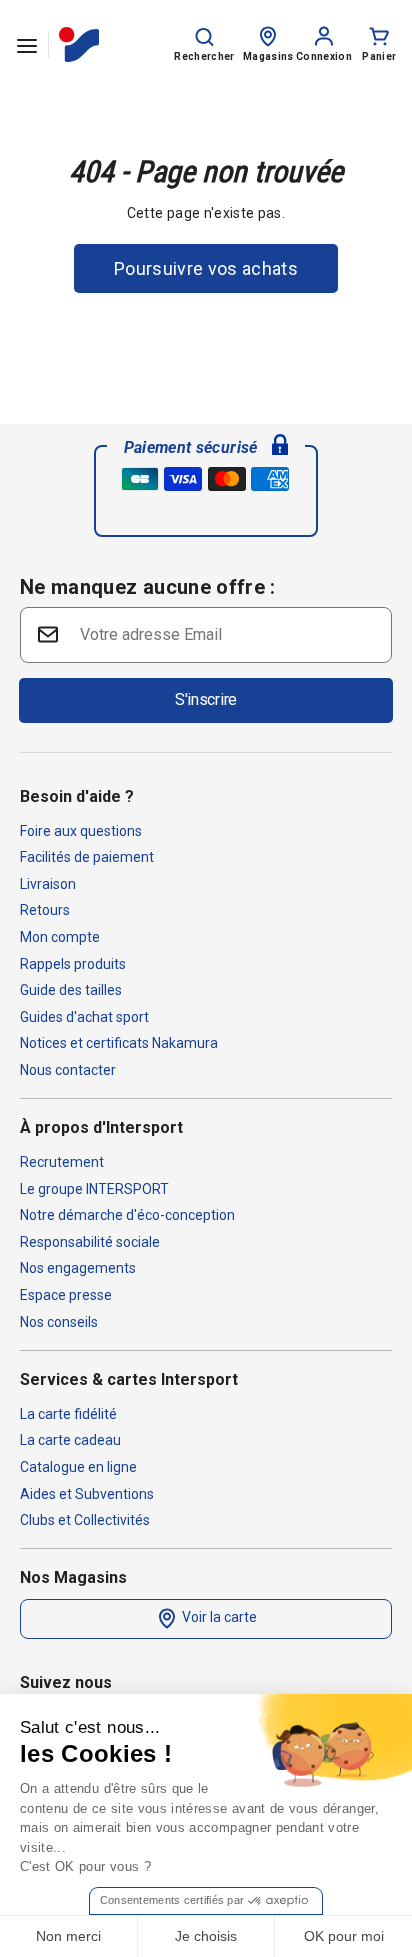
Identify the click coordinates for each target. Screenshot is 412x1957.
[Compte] (324, 35)
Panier (379, 56)
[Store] (268, 35)
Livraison (48, 884)
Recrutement (62, 1162)
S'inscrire (206, 699)
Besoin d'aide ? (77, 796)
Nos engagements (78, 1268)
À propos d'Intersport (101, 1127)
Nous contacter (68, 1070)
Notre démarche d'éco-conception (127, 1215)
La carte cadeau (70, 1440)
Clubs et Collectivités (85, 1520)
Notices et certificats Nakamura (119, 1043)
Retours (45, 910)
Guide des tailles (71, 990)
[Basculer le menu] (27, 45)
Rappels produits (73, 964)
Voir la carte (218, 1617)
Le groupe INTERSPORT (94, 1189)
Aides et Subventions (87, 1494)
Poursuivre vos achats (206, 268)
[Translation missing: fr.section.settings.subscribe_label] (46, 633)
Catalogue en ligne (78, 1467)
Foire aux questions (81, 831)
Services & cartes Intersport (129, 1379)
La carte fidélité (68, 1414)
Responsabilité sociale (90, 1242)
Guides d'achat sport (84, 1017)
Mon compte (60, 937)
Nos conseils (59, 1322)
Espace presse (66, 1295)
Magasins (268, 56)
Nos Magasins (73, 1577)
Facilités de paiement (87, 857)
